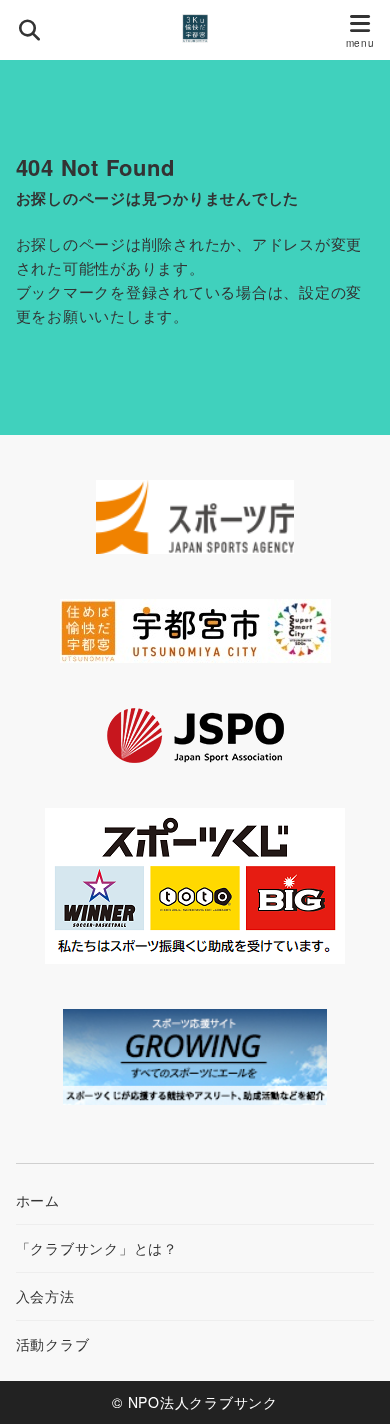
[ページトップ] (350, 1384)
